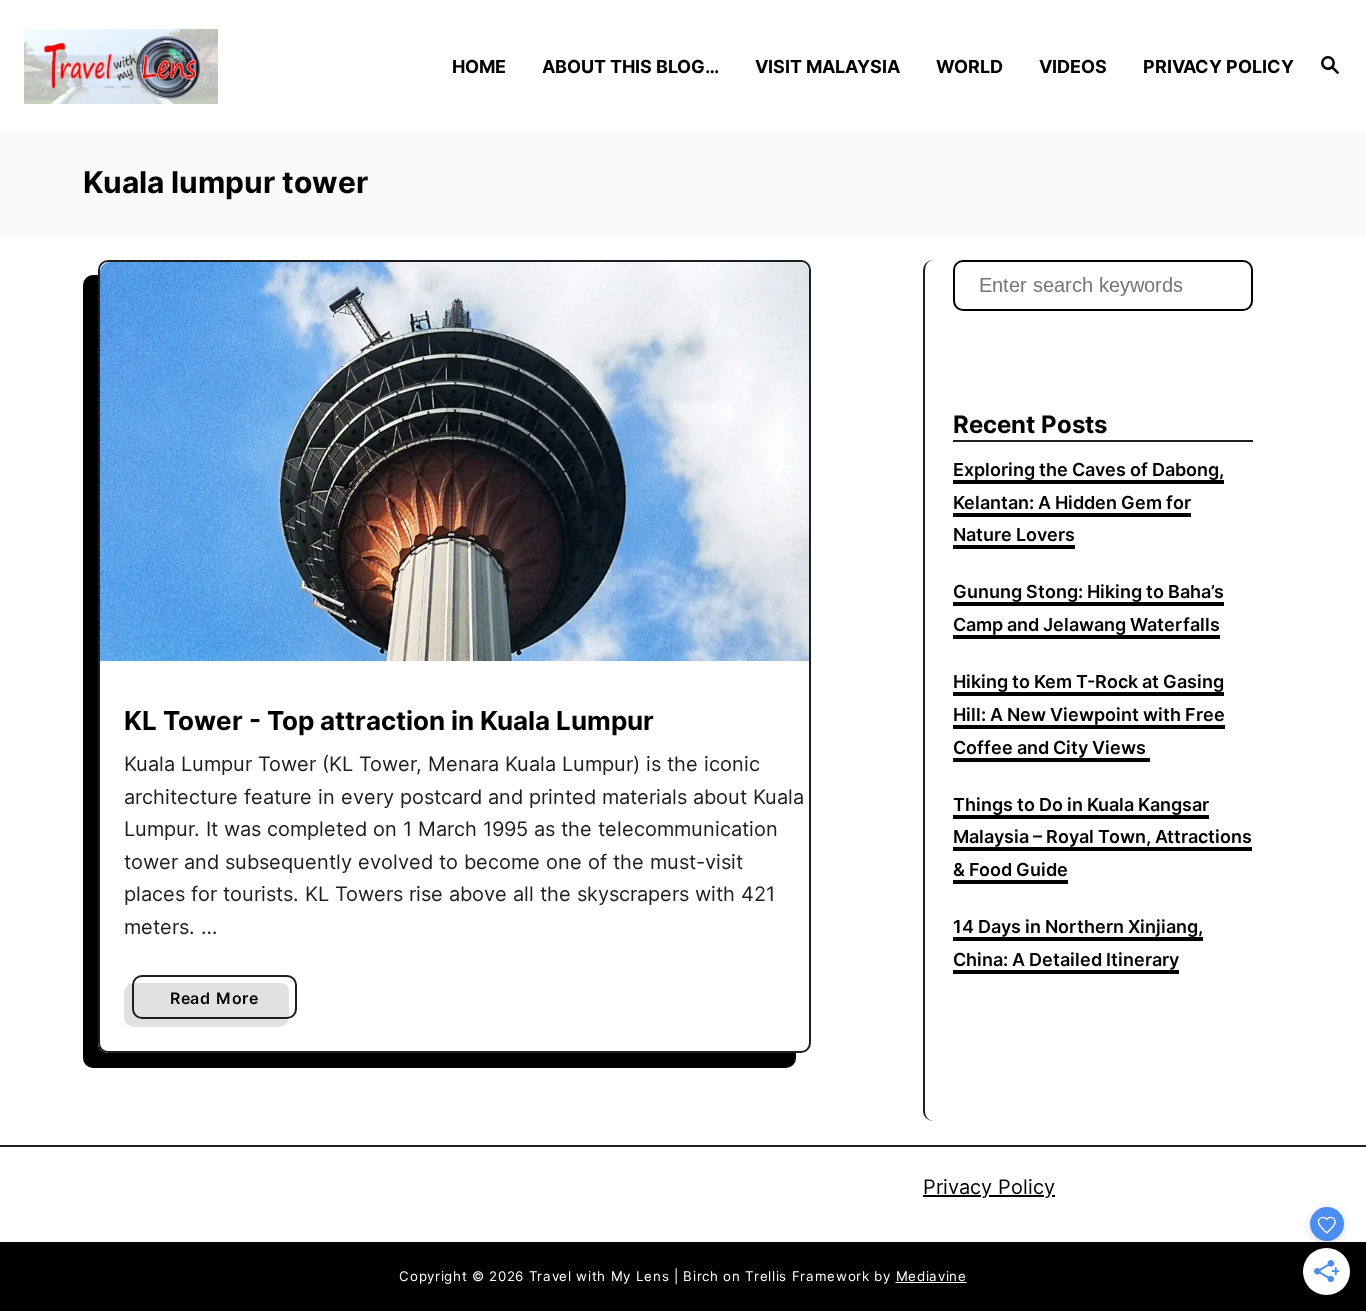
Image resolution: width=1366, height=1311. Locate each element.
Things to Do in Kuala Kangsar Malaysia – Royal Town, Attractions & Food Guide (1102, 837)
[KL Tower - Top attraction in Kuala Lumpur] (454, 461)
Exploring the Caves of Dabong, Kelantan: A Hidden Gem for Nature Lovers (1088, 502)
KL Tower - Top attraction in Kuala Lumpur (389, 720)
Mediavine (931, 1276)
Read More (221, 1003)
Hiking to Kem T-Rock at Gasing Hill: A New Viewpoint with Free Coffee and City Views (1089, 714)
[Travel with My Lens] (181, 66)
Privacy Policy (989, 1187)
